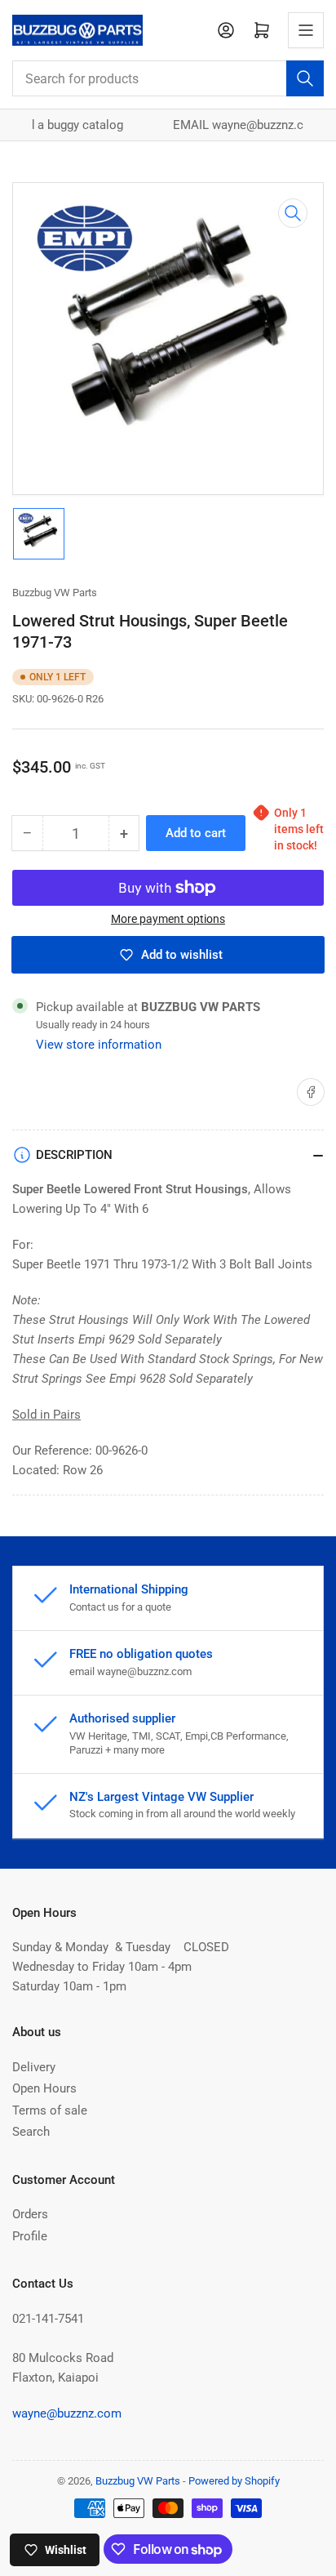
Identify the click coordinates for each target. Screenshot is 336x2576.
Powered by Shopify (234, 2481)
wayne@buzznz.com (67, 2413)
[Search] (305, 78)
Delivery (34, 2067)
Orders (30, 2214)
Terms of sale (50, 2110)
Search (31, 2132)
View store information (99, 1045)
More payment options (168, 919)
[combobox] (168, 78)
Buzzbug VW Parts (55, 593)
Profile (30, 2236)
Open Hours (44, 2088)
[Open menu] (306, 30)
